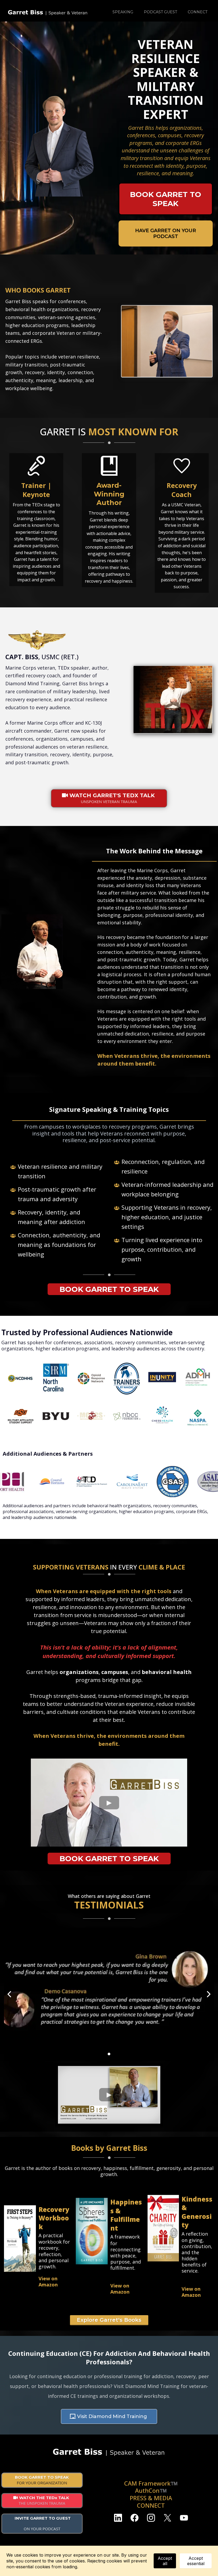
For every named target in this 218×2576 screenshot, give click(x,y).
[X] (167, 2518)
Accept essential (196, 2561)
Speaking (123, 12)
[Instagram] (151, 2518)
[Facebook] (135, 2518)
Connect (198, 12)
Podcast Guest (160, 12)
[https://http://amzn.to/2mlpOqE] (92, 2231)
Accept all (165, 2561)
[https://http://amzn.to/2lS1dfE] (163, 2228)
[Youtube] (184, 2518)
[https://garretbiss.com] (48, 12)
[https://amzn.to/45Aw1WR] (20, 2239)
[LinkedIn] (118, 2518)
